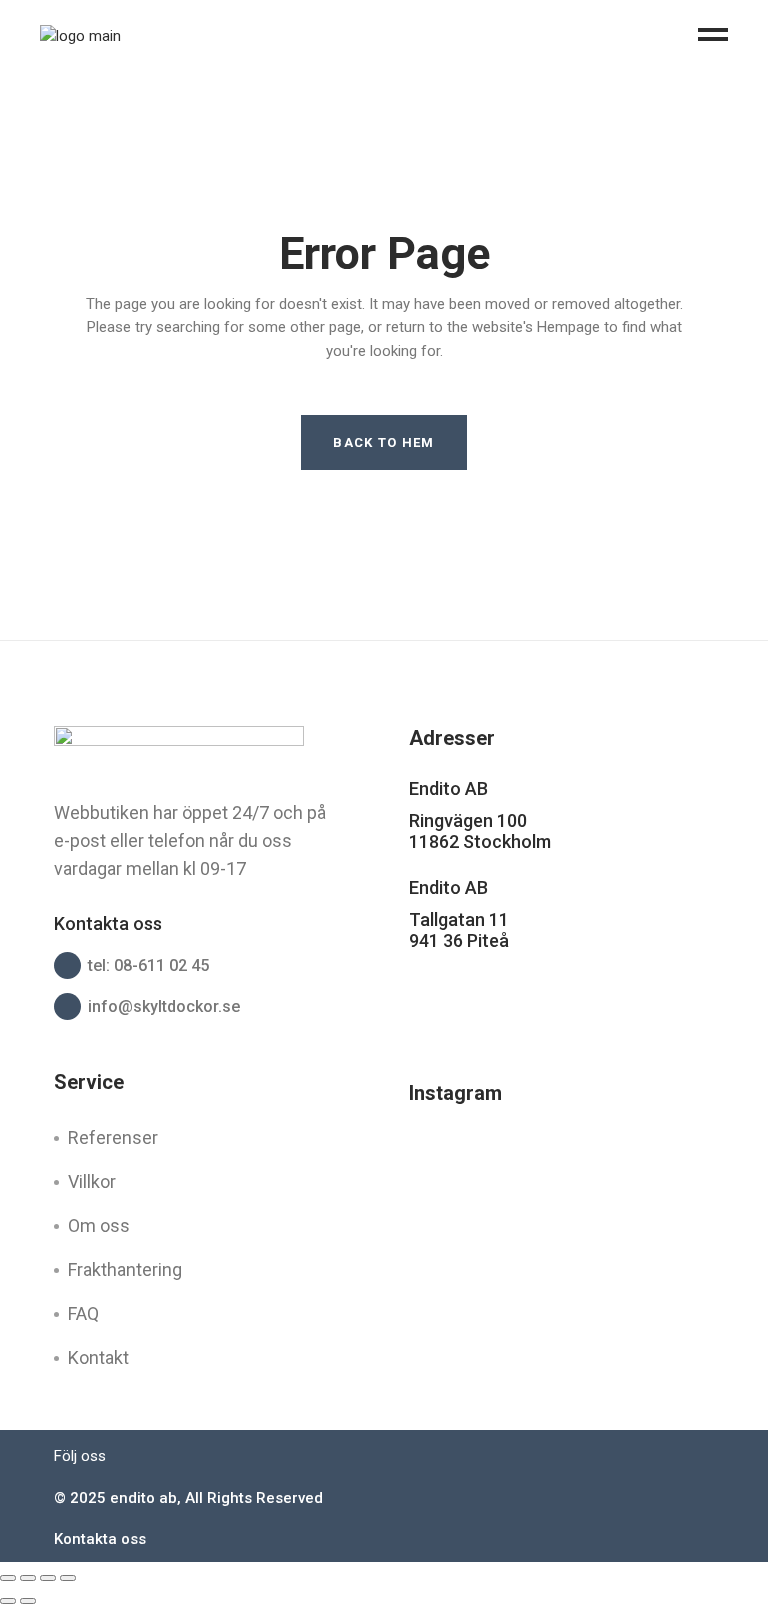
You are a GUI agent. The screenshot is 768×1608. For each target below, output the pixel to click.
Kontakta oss (100, 1539)
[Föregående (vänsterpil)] (8, 1601)
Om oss (99, 1225)
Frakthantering (125, 1269)
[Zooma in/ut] (8, 1578)
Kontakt (98, 1357)
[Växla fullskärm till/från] (28, 1578)
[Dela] (48, 1578)
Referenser (113, 1137)
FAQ (83, 1313)
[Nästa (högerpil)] (28, 1601)
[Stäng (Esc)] (68, 1578)
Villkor (92, 1181)
